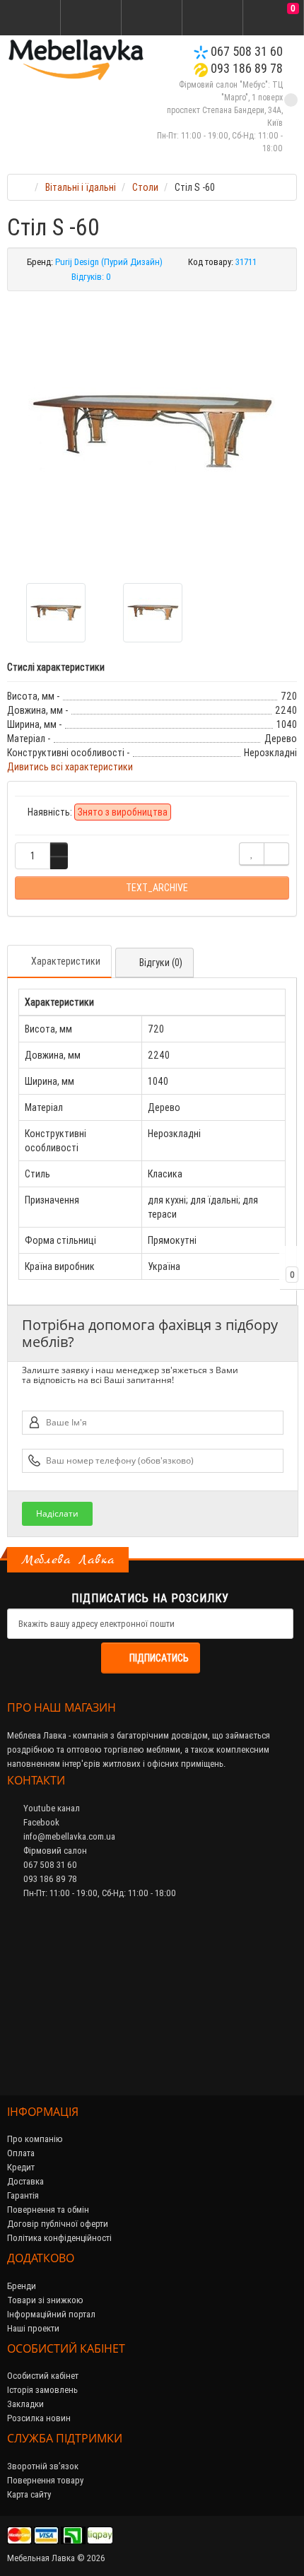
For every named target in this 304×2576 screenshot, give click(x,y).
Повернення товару (45, 2480)
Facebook (40, 1822)
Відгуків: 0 (91, 277)
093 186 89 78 (245, 68)
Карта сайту (29, 2494)
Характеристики (66, 961)
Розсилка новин (39, 2418)
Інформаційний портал (51, 2314)
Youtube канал (51, 1808)
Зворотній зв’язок (43, 2466)
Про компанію (35, 2139)
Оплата (21, 2153)
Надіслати (57, 1513)
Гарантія (23, 2195)
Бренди (22, 2286)
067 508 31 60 (245, 51)
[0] (274, 18)
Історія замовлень (42, 2390)
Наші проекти (33, 2328)
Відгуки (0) (161, 963)
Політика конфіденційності (59, 2238)
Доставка (25, 2181)
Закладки (25, 2404)
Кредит (21, 2167)
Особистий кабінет (43, 2376)
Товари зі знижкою (45, 2300)
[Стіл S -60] (152, 432)
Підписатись (159, 1658)
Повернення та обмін (48, 2210)
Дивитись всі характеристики (70, 767)
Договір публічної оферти (58, 2224)
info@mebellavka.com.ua (68, 1836)
